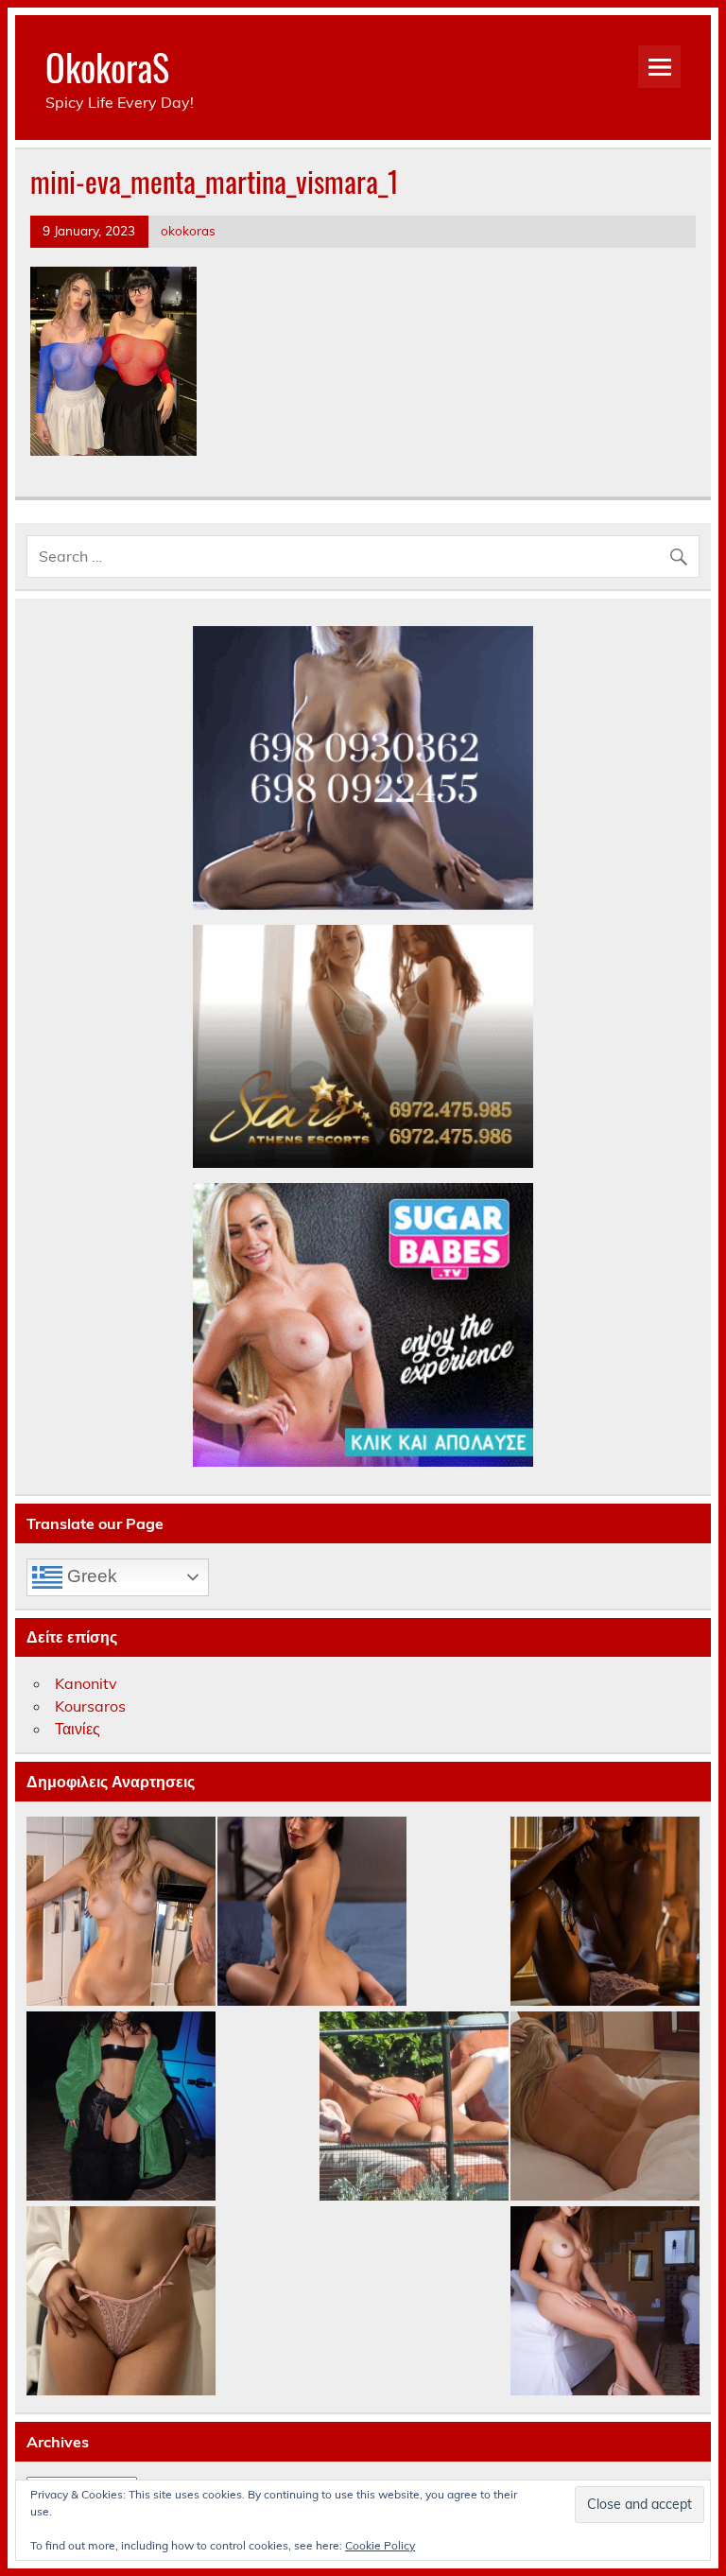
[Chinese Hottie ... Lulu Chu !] (121, 2302)
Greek (90, 1576)
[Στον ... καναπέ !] (605, 2302)
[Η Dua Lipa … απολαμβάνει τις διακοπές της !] (414, 2107)
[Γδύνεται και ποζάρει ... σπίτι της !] (121, 1912)
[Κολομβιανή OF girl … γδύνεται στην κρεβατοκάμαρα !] (312, 1912)
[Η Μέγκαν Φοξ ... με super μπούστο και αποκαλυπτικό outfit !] (121, 2107)
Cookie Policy (380, 2545)
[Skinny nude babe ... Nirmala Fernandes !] (605, 1912)
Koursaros (90, 1706)
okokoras (188, 230)
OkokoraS (107, 67)
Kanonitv (86, 1683)
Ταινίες (78, 1729)
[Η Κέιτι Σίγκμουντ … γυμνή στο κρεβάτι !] (605, 2107)
